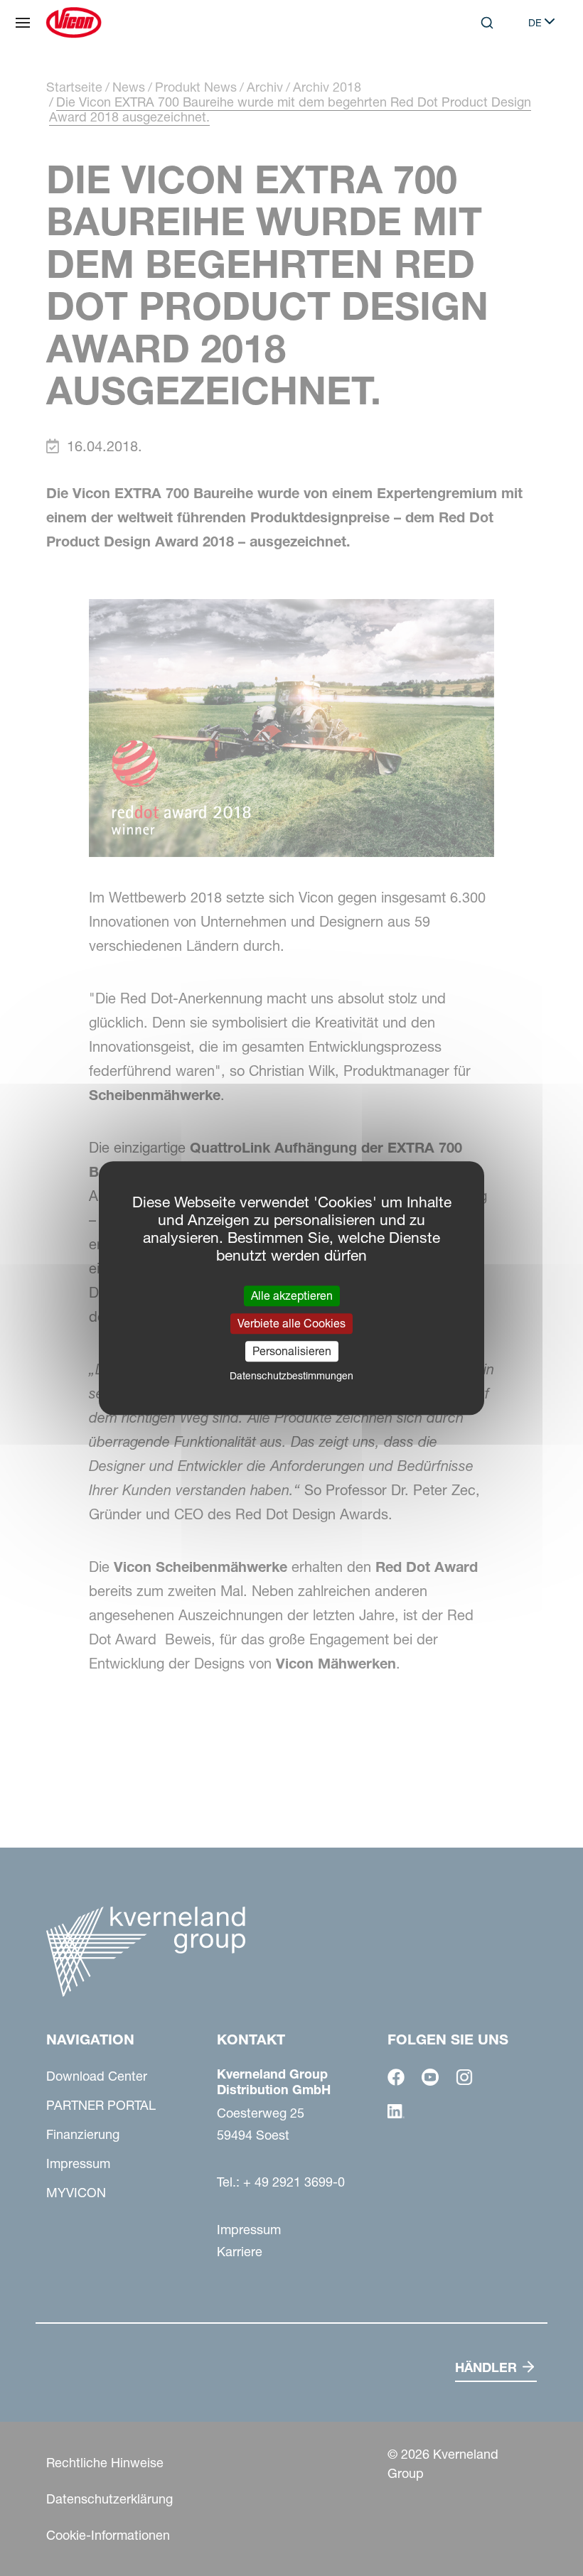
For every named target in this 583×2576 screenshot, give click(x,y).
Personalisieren (292, 1351)
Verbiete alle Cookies (291, 1323)
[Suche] (477, 81)
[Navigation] (23, 23)
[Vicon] (74, 23)
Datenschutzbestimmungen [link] (291, 1376)
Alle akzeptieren (292, 1295)
